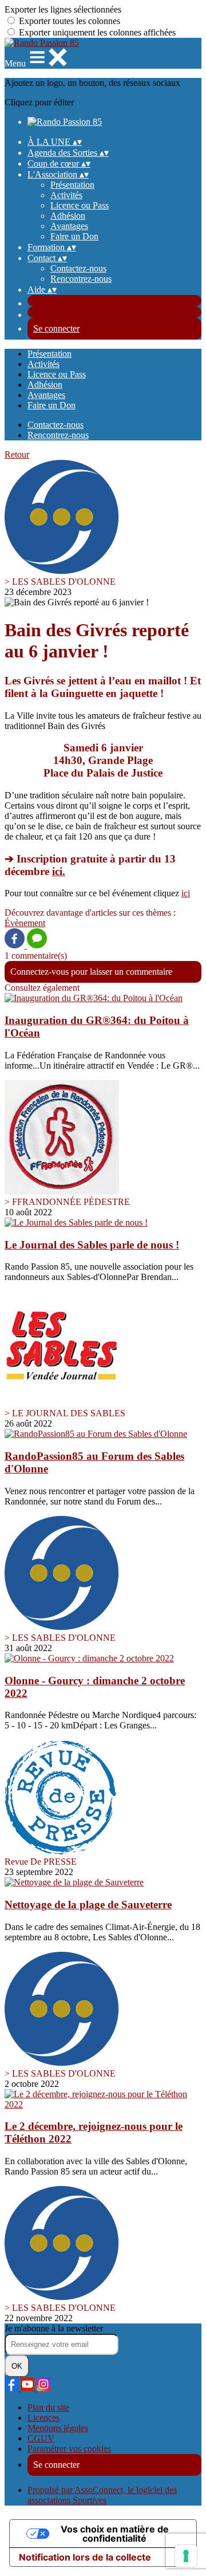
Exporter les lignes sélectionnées (63, 9)
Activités (66, 195)
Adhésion (68, 216)
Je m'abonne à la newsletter (54, 2328)
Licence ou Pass (80, 205)
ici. (59, 871)
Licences (43, 2418)
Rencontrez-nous (81, 279)
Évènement (25, 923)
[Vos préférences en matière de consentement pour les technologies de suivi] (186, 2556)
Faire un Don (74, 236)
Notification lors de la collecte (85, 2557)
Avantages (69, 226)
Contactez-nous (78, 268)
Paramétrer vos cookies (69, 2449)
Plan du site (48, 2407)
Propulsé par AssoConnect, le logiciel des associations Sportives (102, 2495)
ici (186, 893)
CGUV (41, 2438)
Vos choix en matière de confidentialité (115, 2534)
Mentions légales (58, 2428)
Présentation (72, 185)
